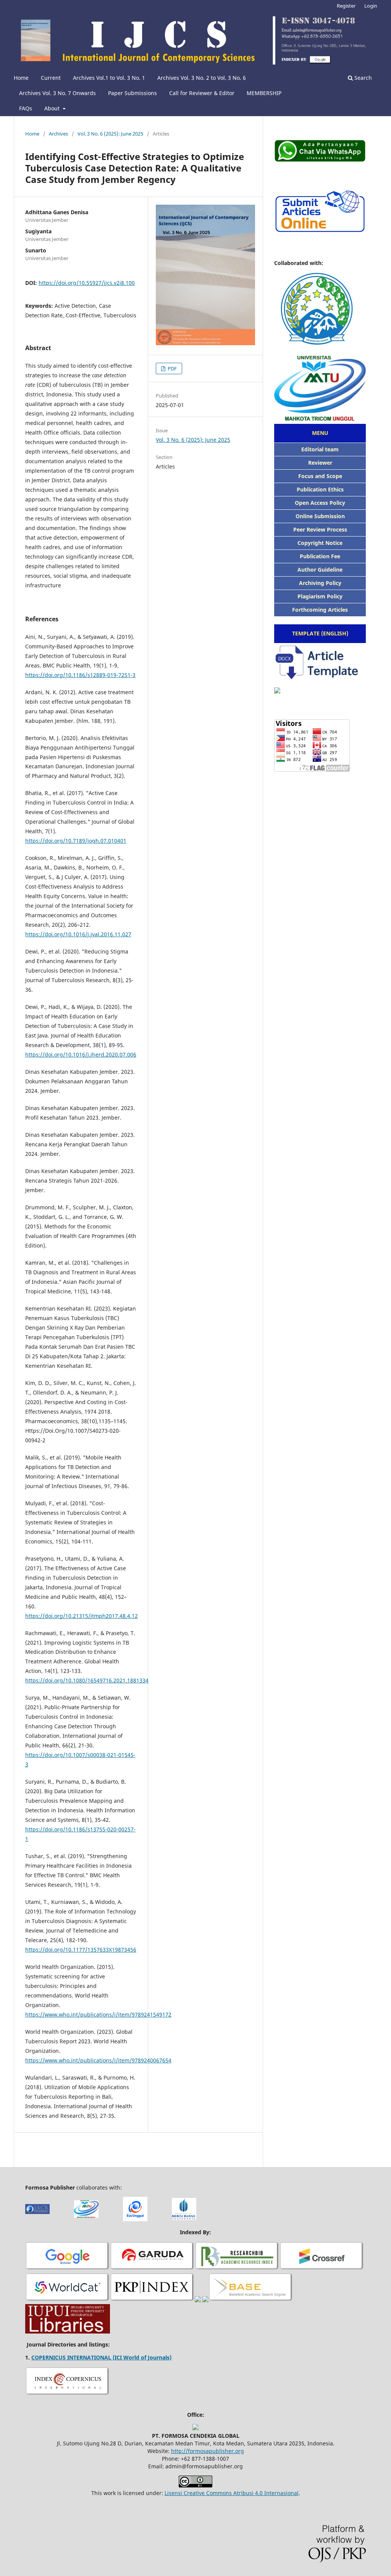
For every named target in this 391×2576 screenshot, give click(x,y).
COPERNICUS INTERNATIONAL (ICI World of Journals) (101, 2357)
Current (51, 78)
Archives (58, 134)
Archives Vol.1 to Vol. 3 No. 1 (109, 78)
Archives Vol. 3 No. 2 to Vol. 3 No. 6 (202, 78)
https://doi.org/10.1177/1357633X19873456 (81, 1950)
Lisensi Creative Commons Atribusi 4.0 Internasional (232, 2493)
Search (362, 78)
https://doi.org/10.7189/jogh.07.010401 (76, 841)
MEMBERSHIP (264, 93)
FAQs (26, 108)
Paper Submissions (132, 93)
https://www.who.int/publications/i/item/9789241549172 (98, 2014)
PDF (172, 368)
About (53, 108)
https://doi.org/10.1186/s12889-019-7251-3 (80, 675)
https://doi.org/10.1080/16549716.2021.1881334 (87, 1680)
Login (371, 6)
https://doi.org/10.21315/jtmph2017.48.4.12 (82, 1616)
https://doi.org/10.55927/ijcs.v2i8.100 (87, 283)
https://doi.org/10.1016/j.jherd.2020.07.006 (81, 1054)
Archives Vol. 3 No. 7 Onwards (57, 93)
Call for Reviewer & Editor (202, 93)
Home (21, 78)
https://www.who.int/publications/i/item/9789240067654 (98, 2060)
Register (346, 6)
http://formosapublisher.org (208, 2451)
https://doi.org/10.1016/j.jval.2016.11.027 (78, 934)
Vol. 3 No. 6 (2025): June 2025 (110, 134)
